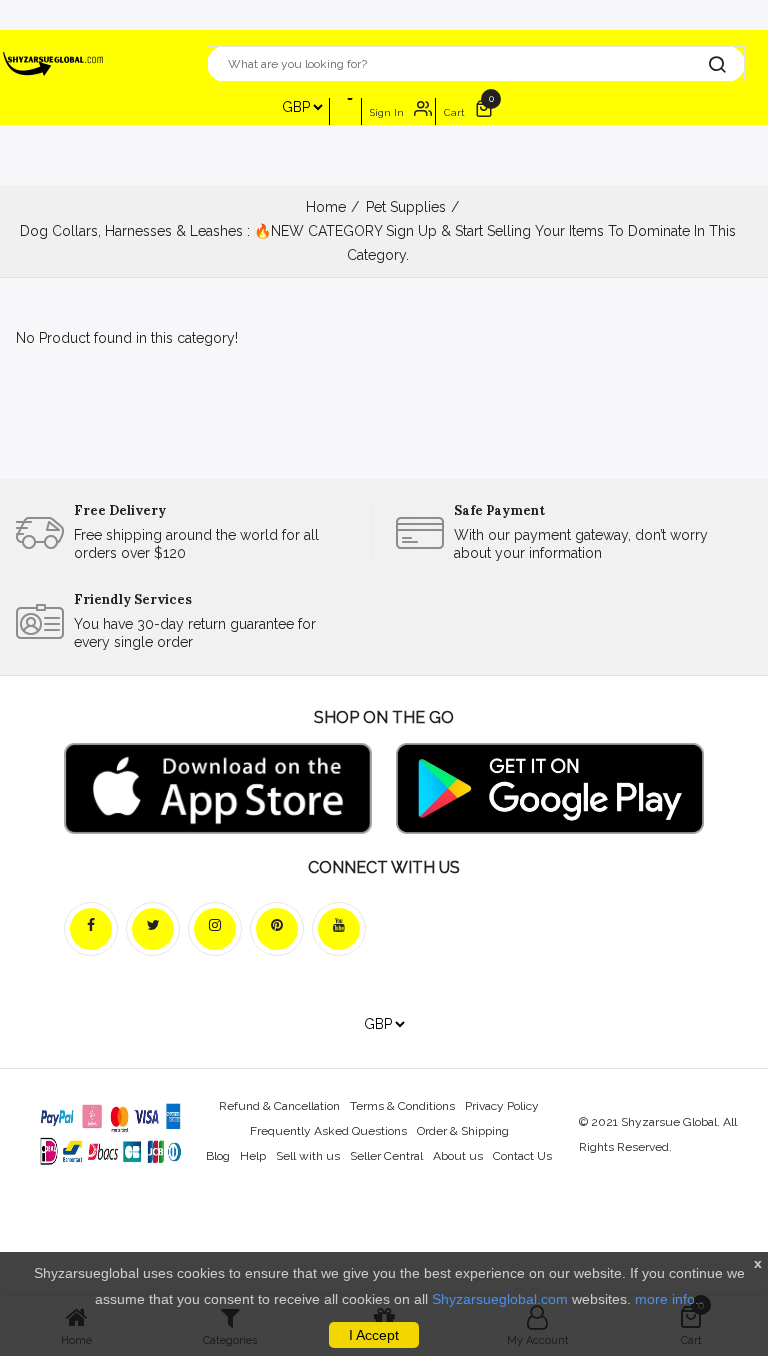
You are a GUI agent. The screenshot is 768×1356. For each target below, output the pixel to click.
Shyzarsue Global (669, 1122)
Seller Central (386, 1156)
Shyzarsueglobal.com (500, 1299)
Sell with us (308, 1156)
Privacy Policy (502, 1106)
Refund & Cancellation (279, 1106)
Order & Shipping (463, 1131)
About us (458, 1156)
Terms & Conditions (402, 1106)
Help (253, 1156)
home (326, 207)
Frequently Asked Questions (328, 1131)
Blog (218, 1156)
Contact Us (522, 1156)
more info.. (669, 1299)
